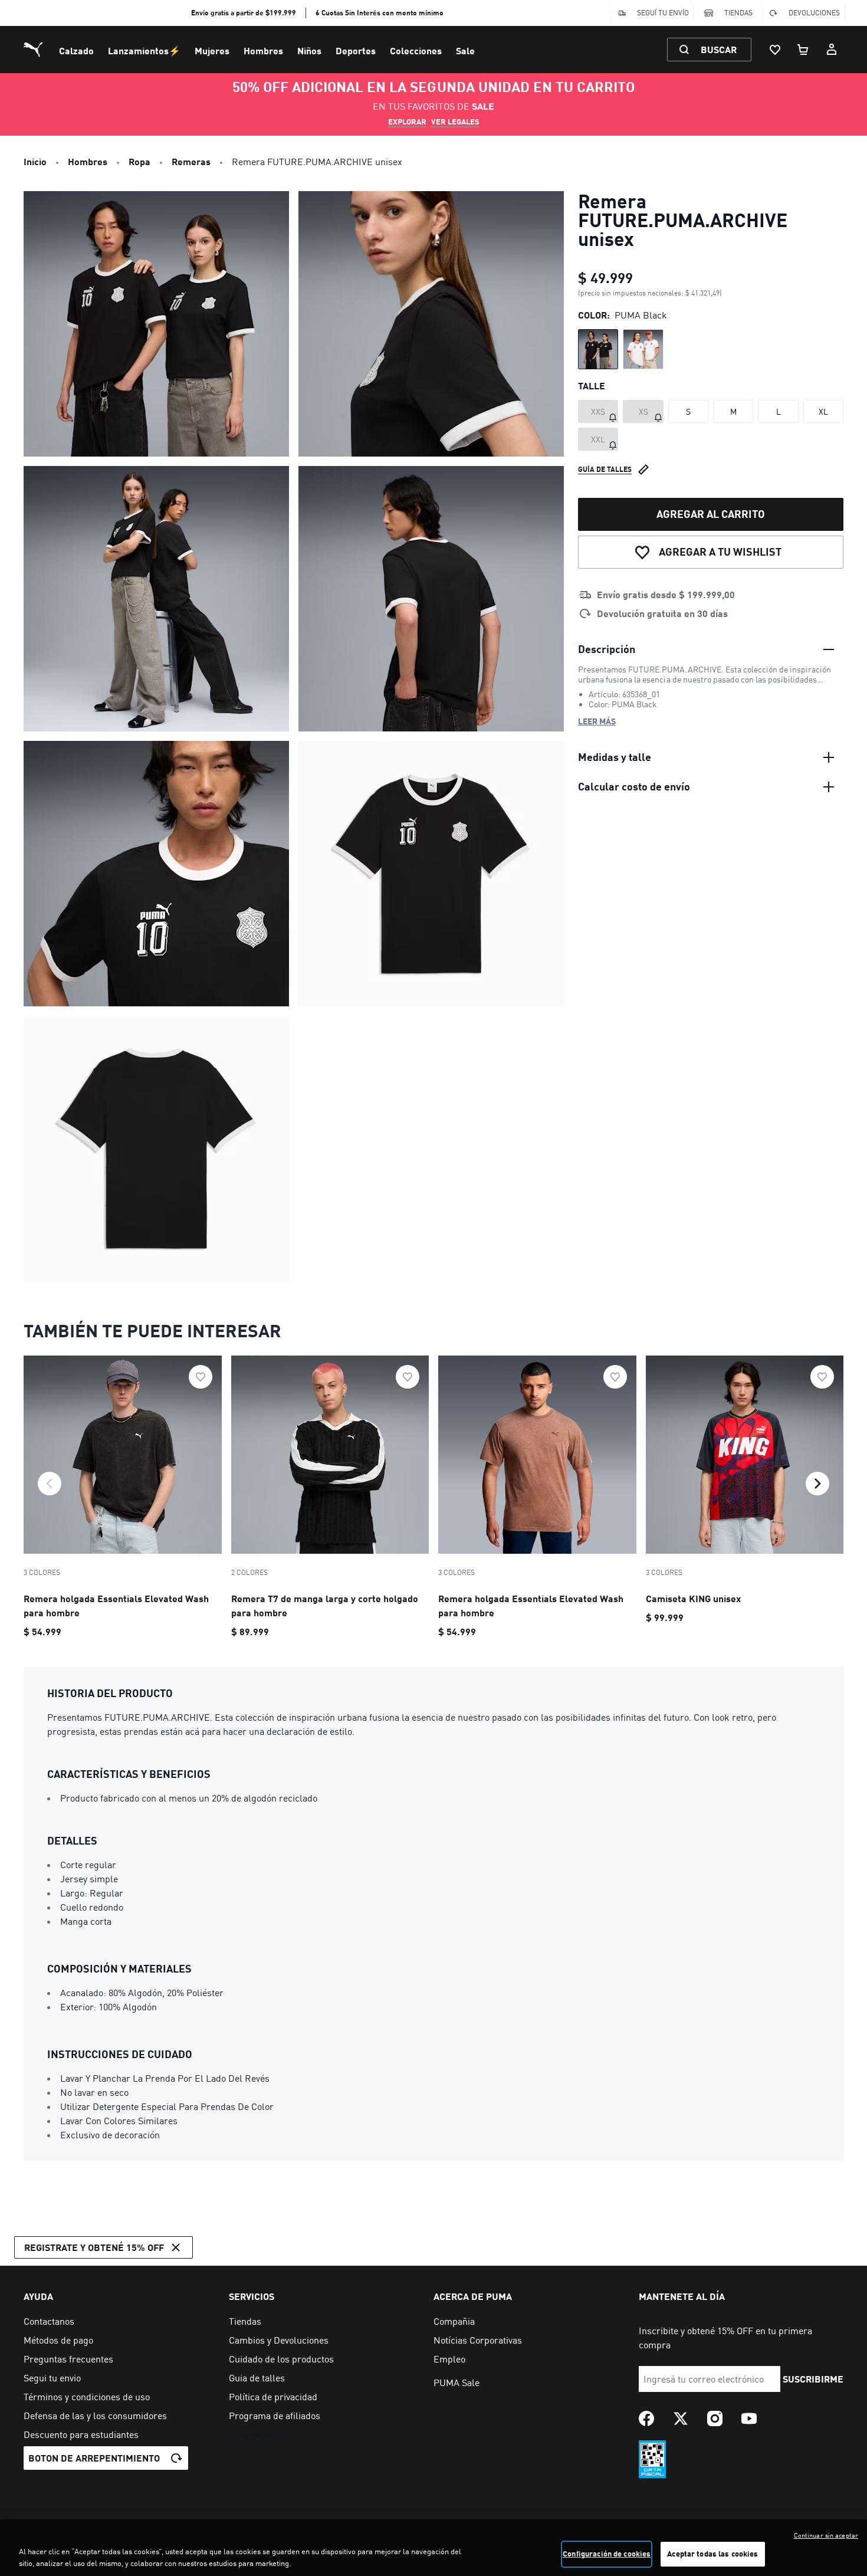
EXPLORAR (407, 122)
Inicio (35, 161)
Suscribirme (813, 2379)
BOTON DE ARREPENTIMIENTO (94, 2458)
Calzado (76, 50)
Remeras (191, 161)
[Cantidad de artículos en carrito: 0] (803, 50)
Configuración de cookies (607, 2554)
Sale (465, 50)
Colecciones (416, 50)
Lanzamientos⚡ (144, 50)
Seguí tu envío (663, 13)
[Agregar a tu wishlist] (201, 1377)
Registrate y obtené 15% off (94, 2247)
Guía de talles (605, 469)
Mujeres (212, 50)
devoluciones (814, 13)
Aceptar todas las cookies (712, 2554)
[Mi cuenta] (832, 50)
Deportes (356, 50)
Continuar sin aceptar (826, 2535)
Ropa (139, 161)
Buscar (719, 49)
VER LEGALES (455, 122)
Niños (309, 50)
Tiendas (738, 13)
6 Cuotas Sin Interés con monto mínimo (380, 13)
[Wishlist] (775, 50)
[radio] (598, 349)
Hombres (263, 50)
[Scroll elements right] (817, 1484)
